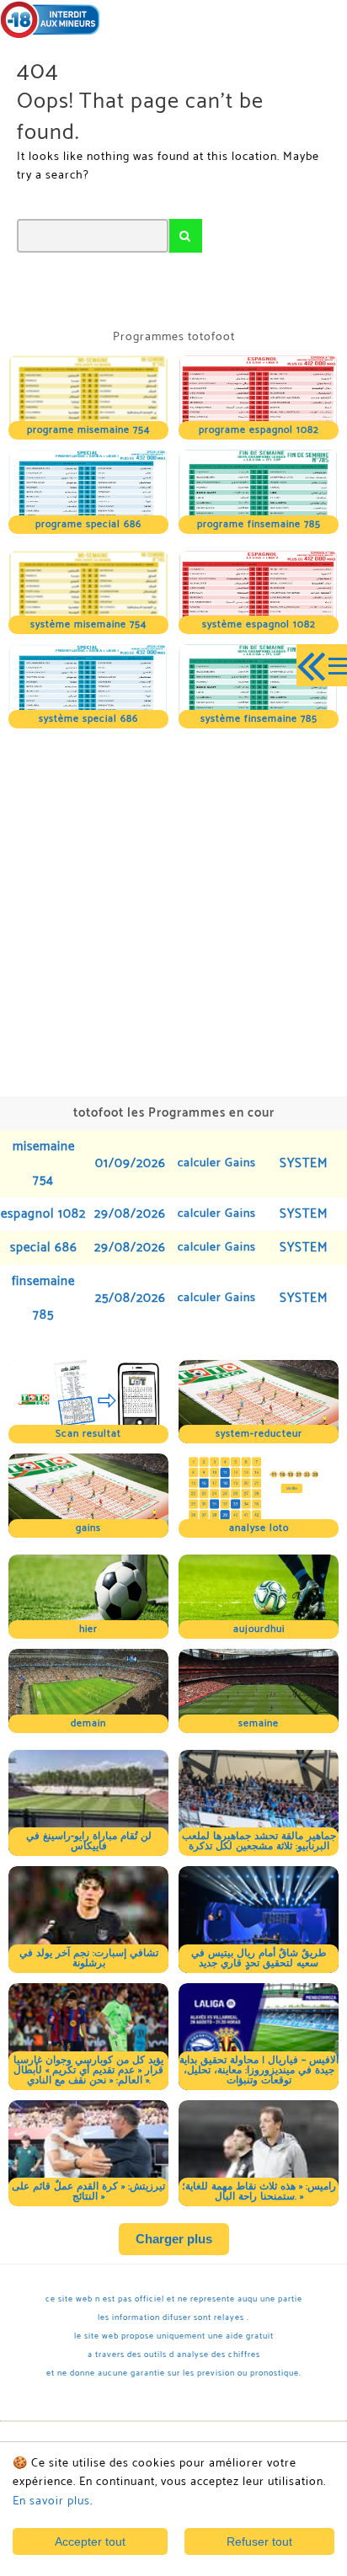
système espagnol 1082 (259, 624)
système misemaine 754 (88, 624)
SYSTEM (304, 1163)
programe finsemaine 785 (259, 524)
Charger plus (174, 2239)
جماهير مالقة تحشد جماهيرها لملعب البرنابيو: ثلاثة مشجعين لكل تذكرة (259, 1841)
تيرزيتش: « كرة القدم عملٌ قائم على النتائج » (88, 2192)
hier (88, 1629)
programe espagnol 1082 (259, 430)
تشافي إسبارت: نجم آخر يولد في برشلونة (89, 1958)
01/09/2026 (131, 1163)
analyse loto (259, 1528)
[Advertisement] (173, 910)
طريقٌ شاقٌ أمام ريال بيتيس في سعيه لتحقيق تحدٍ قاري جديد (259, 1958)
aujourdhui (259, 1629)
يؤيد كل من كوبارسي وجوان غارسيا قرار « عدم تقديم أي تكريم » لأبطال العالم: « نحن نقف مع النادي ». (88, 2070)
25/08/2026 (131, 1298)
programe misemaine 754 (88, 430)
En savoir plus (51, 2501)
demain (88, 1723)
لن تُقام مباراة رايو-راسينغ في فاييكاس (89, 1841)
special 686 (44, 1248)
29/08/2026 (130, 1214)
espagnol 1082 (43, 1214)
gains (88, 1528)
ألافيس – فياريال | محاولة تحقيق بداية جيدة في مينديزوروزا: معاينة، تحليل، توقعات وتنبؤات (259, 2070)
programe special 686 (88, 524)
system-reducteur (259, 1434)
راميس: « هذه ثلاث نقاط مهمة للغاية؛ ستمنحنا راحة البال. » (259, 2192)
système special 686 (88, 719)
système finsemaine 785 (259, 719)
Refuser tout (259, 2541)
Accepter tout (90, 2541)
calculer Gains (217, 1163)
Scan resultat (88, 1434)
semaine (259, 1723)
